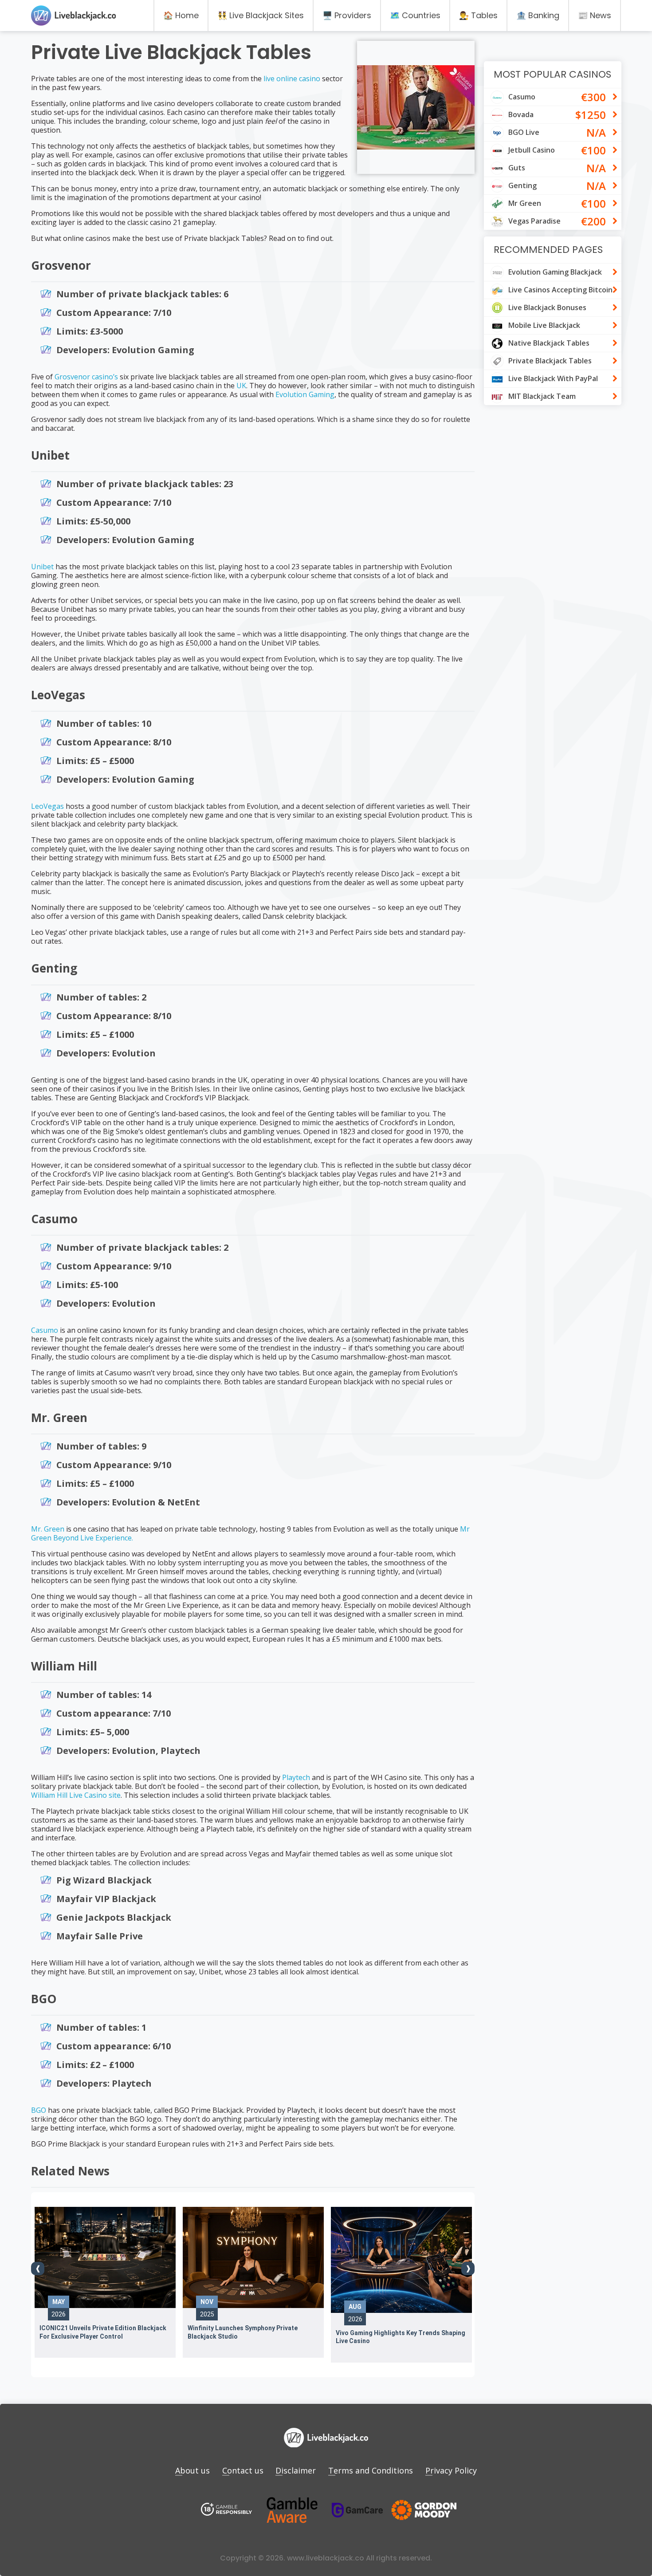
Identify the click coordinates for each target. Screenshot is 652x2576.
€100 (593, 150)
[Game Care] (357, 2510)
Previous (38, 2269)
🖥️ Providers (347, 15)
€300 (593, 97)
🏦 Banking (538, 15)
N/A (596, 132)
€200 (593, 221)
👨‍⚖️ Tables (478, 15)
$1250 (591, 115)
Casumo (45, 1330)
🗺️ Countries (415, 15)
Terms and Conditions (371, 2470)
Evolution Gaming (305, 394)
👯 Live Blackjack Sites (261, 15)
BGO (39, 2110)
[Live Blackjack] (227, 2510)
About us (192, 2470)
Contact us (243, 2470)
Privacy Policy (451, 2470)
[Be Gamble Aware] (292, 2510)
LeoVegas (47, 806)
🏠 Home (181, 15)
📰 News (595, 15)
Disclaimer (296, 2470)
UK (241, 386)
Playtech (296, 1777)
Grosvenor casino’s (86, 377)
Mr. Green (48, 1529)
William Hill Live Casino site (76, 1795)
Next (468, 2269)
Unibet (42, 567)
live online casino (292, 79)
